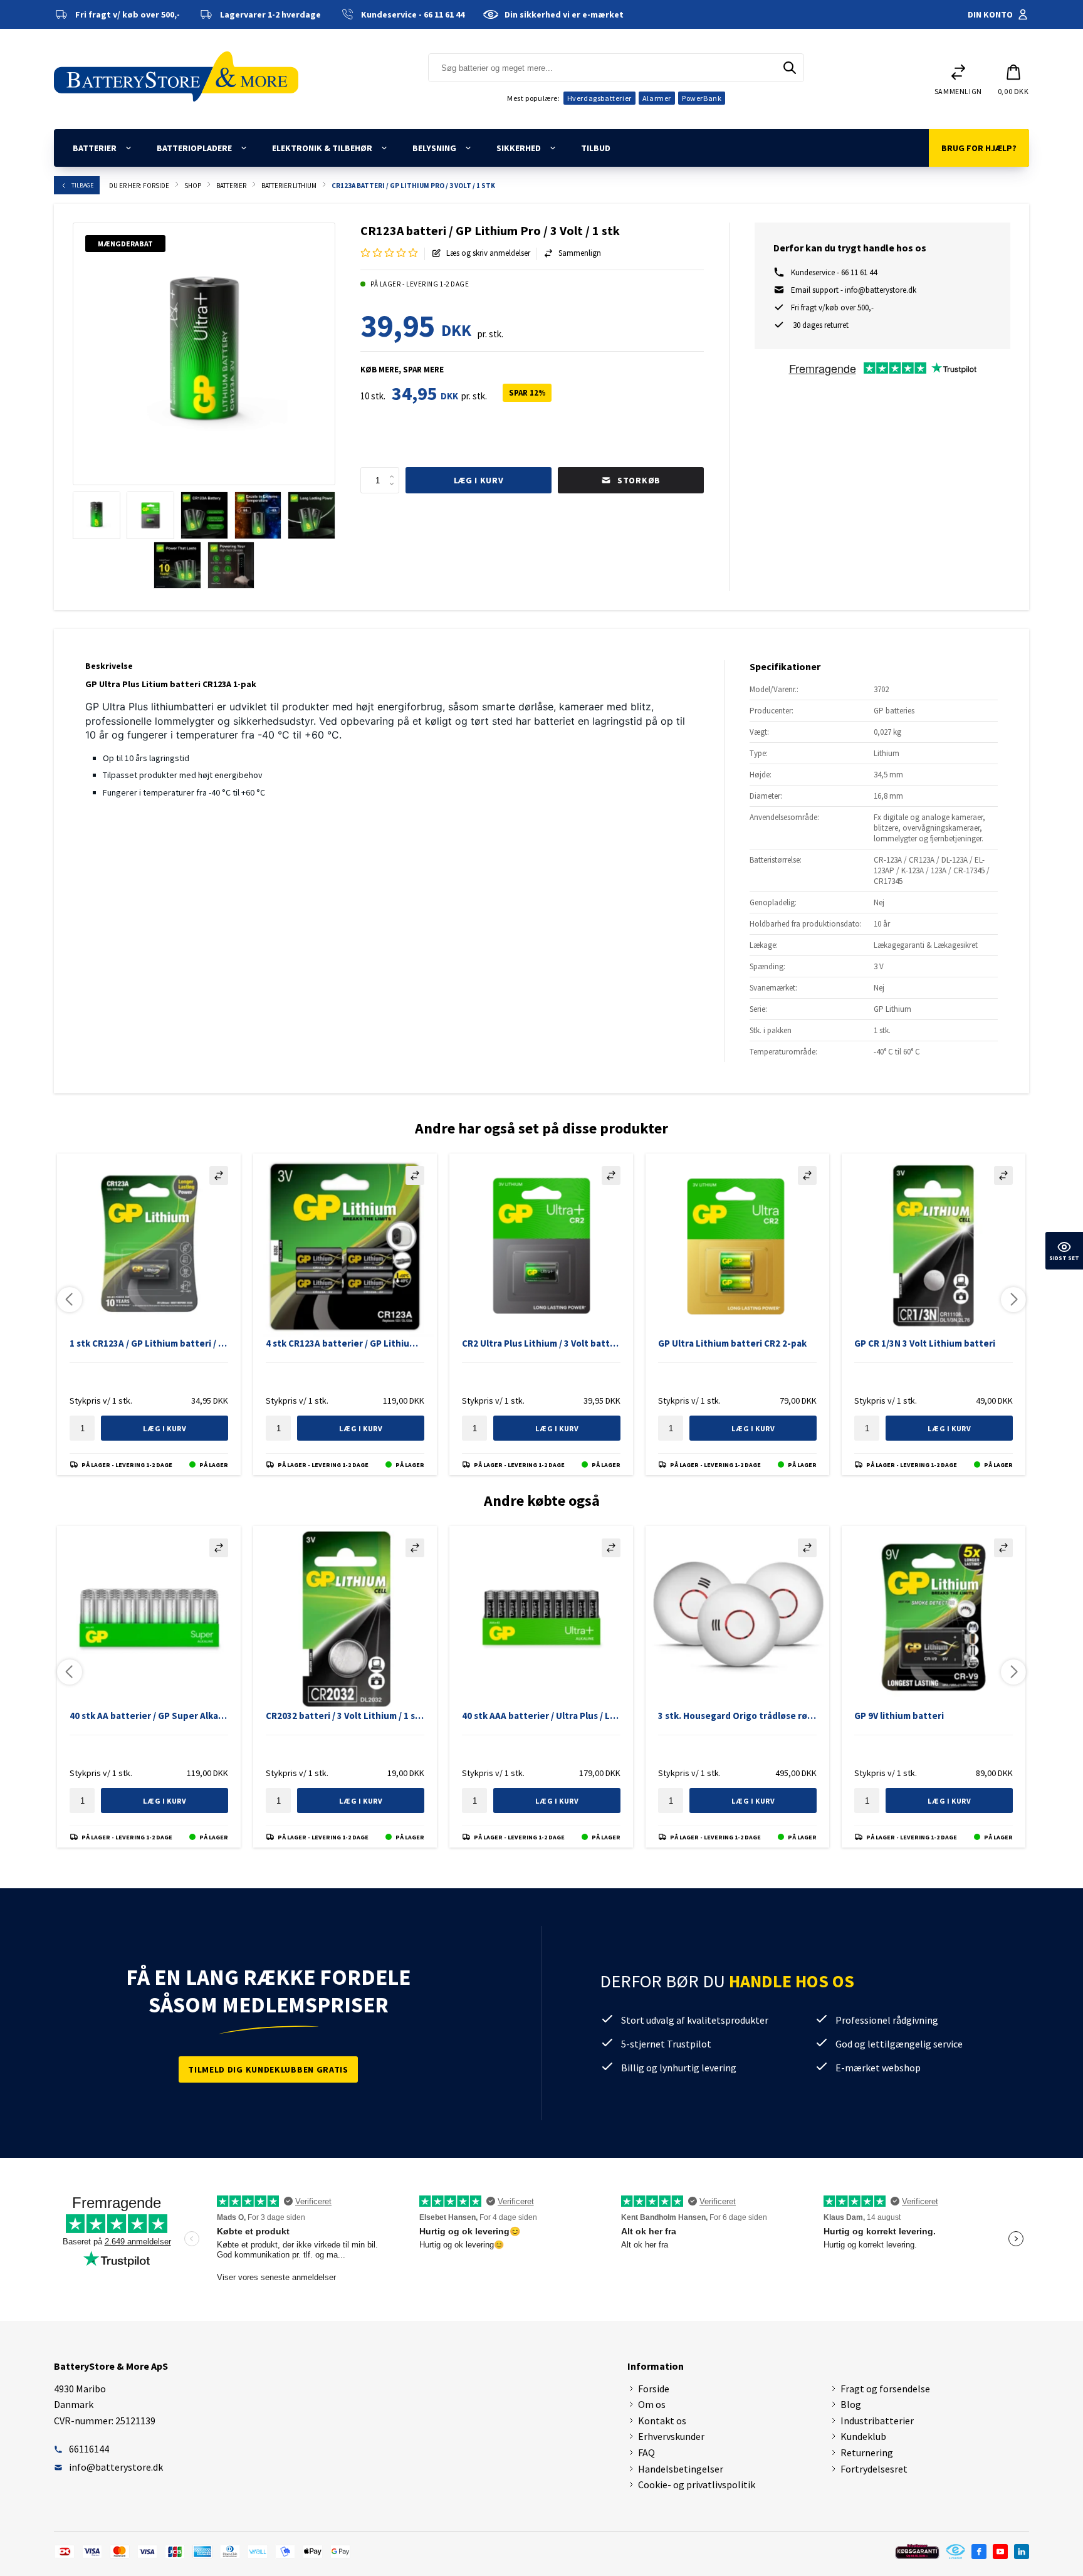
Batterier (95, 148)
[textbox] (380, 480)
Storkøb (621, 476)
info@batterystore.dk (116, 2467)
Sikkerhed (519, 148)
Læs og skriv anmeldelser (488, 253)
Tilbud (596, 148)
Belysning (434, 148)
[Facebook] (979, 2552)
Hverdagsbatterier (599, 98)
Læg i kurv (479, 480)
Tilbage (82, 185)
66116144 (89, 2449)
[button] (1013, 79)
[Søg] (790, 68)
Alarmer (657, 98)
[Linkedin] (1022, 2552)
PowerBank (702, 98)
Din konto (990, 14)
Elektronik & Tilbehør (322, 148)
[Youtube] (1000, 2552)
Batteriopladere (194, 148)
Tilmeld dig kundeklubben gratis (268, 2069)
